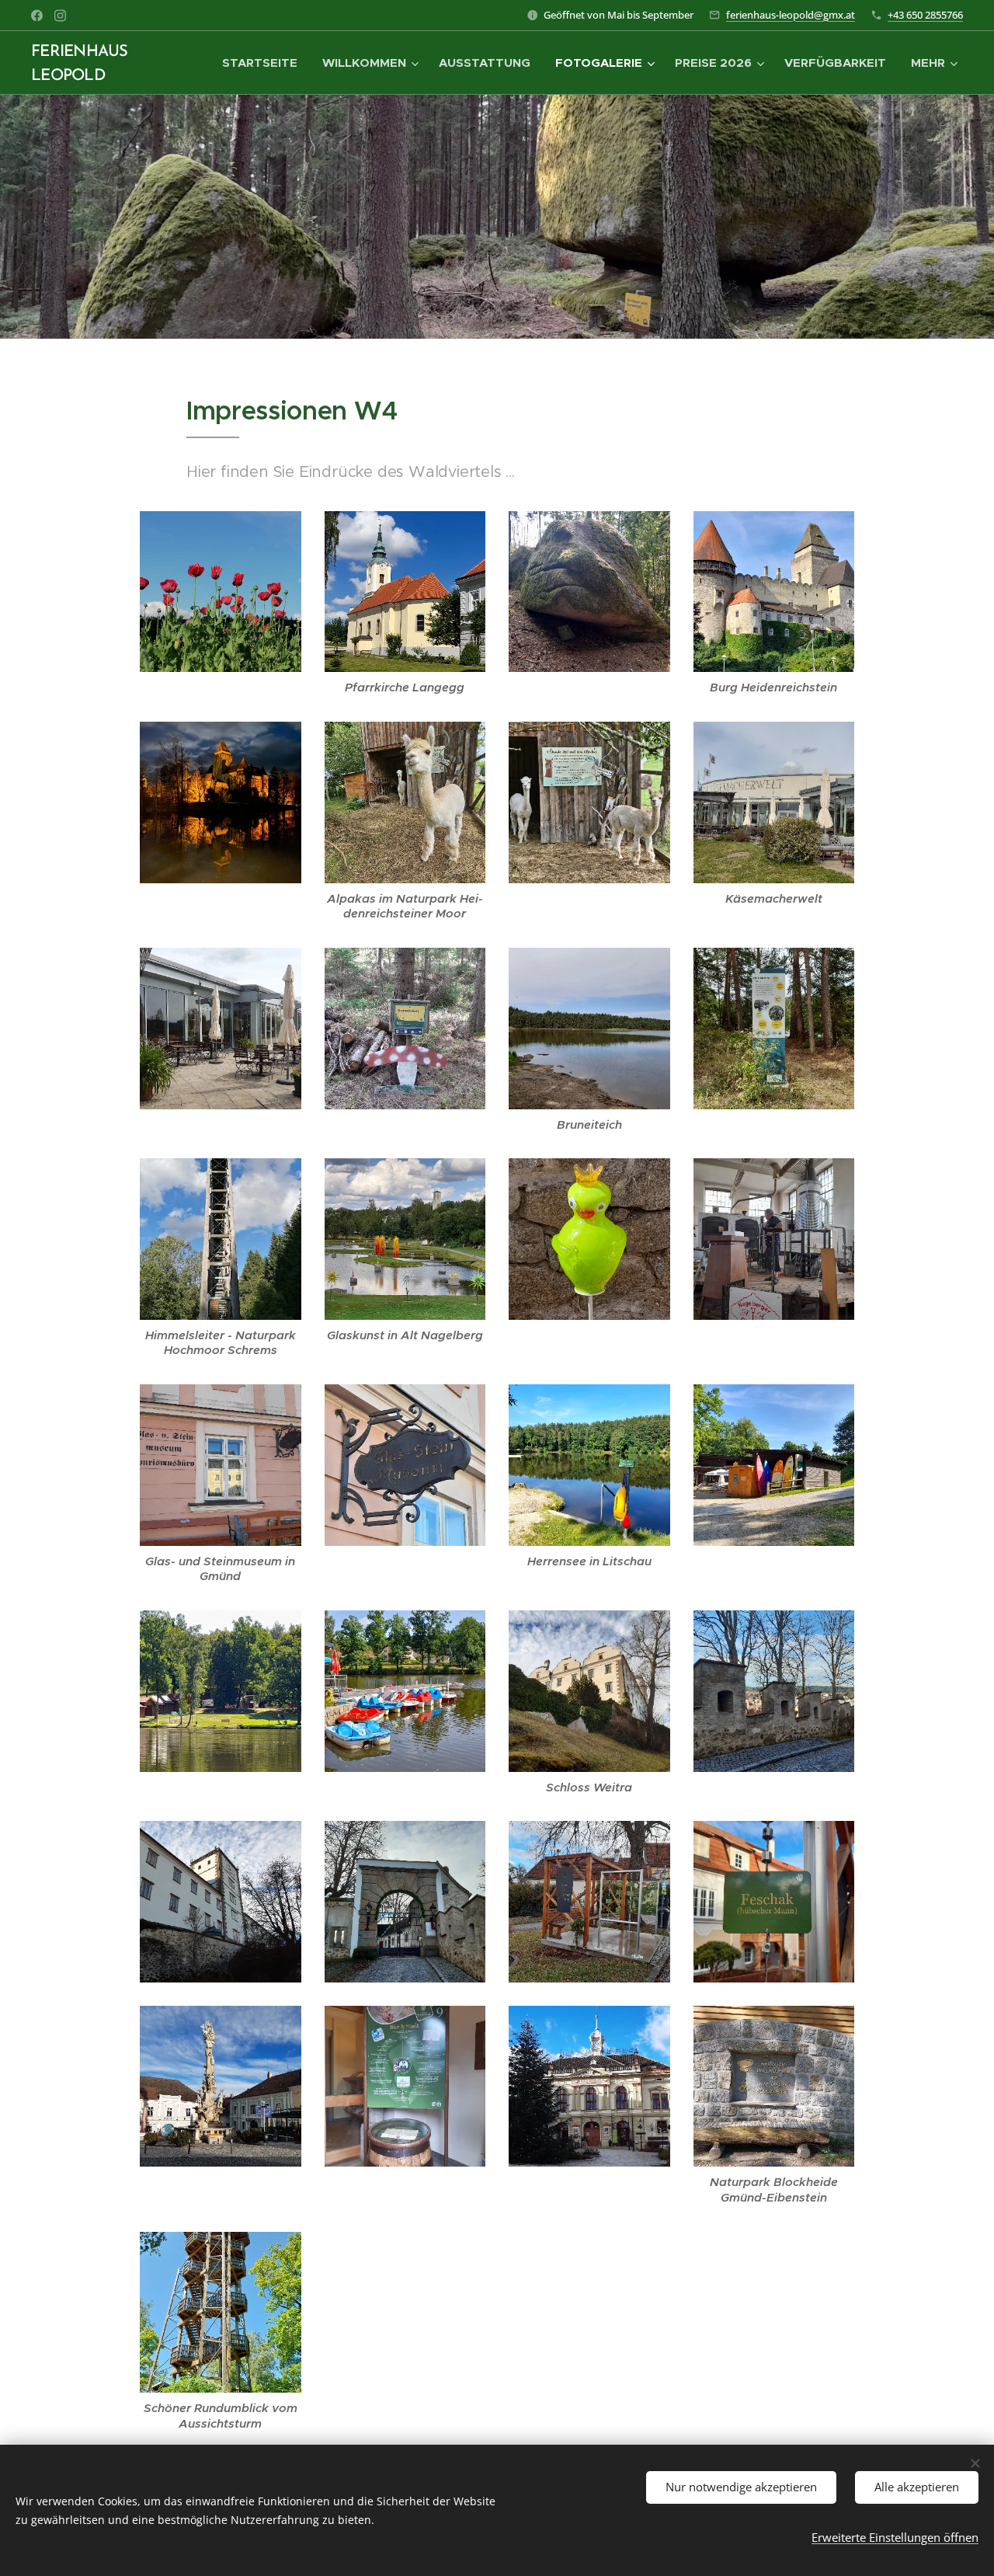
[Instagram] (60, 16)
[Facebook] (37, 16)
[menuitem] (264, 63)
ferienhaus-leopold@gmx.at (791, 15)
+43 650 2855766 (925, 15)
